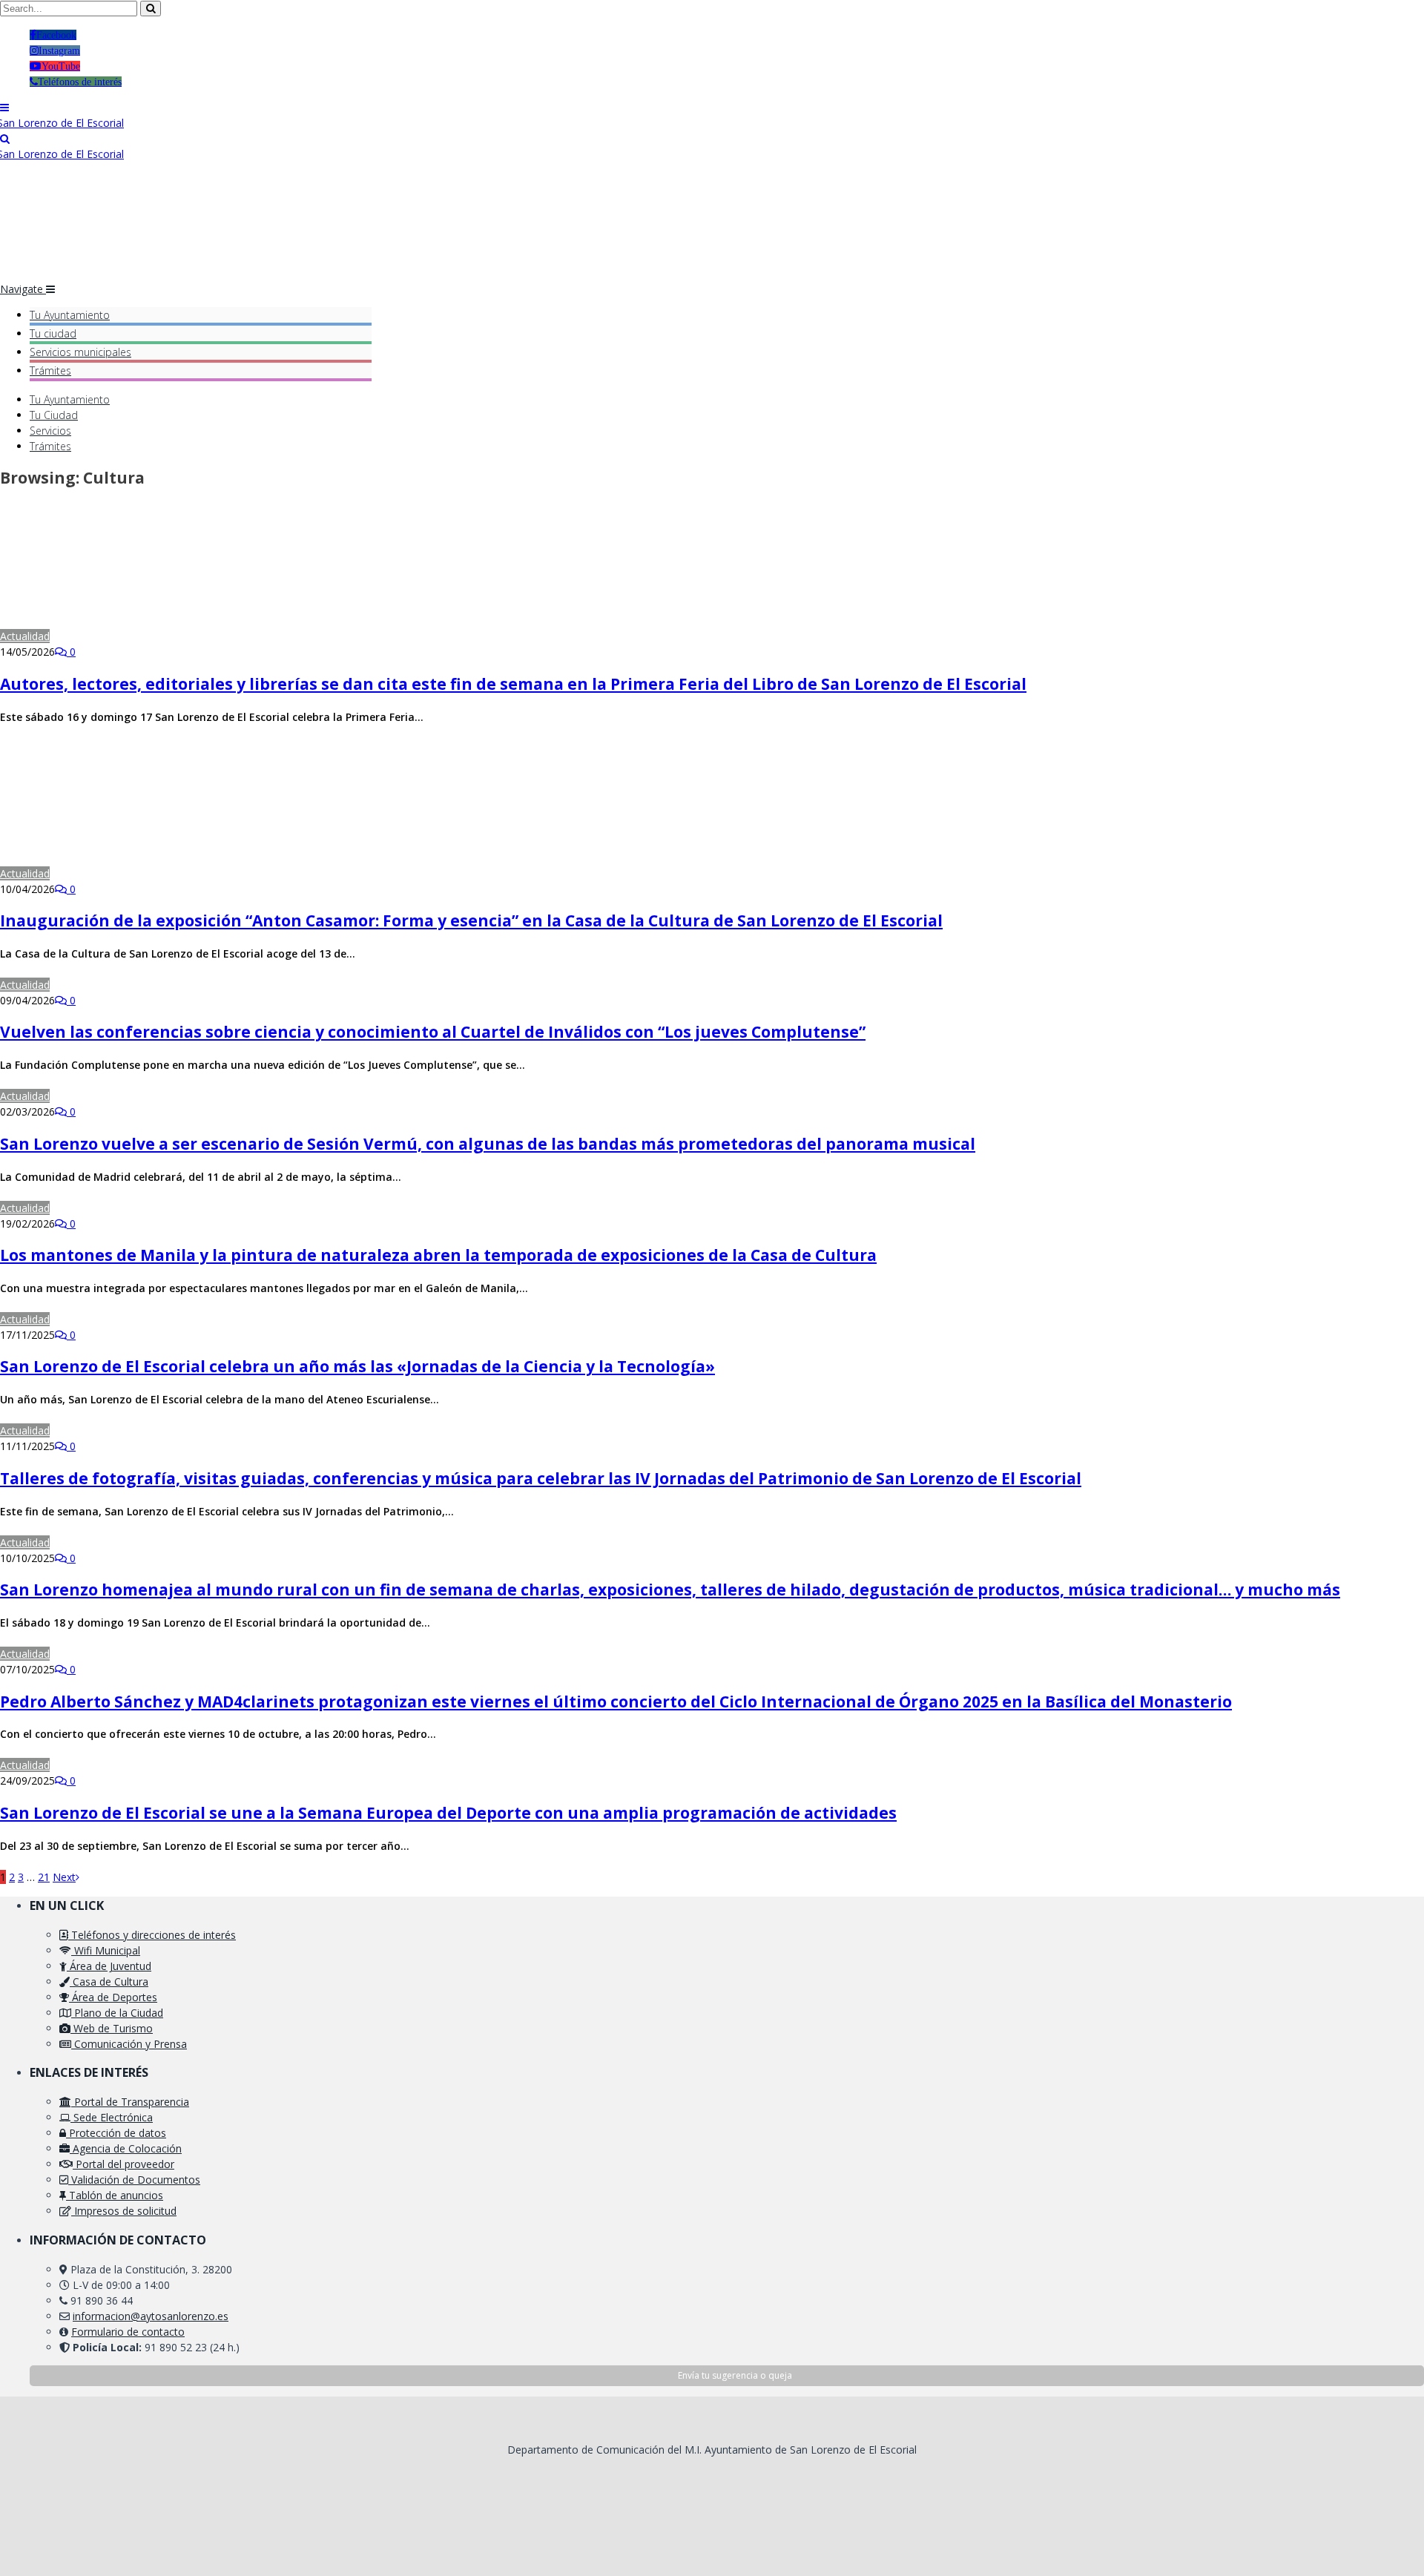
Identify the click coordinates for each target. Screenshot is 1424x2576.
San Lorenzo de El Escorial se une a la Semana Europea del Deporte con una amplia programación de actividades (448, 1813)
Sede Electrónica (112, 2117)
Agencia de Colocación (126, 2148)
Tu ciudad (53, 333)
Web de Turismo (112, 2028)
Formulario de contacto (128, 2332)
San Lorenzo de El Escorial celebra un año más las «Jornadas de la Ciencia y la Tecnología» (357, 1366)
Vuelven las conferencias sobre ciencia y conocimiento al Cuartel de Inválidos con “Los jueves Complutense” (433, 1032)
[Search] (5, 138)
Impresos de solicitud (124, 2211)
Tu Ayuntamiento (70, 315)
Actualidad (25, 636)
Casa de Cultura (109, 1982)
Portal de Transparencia (130, 2102)
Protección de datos (116, 2133)
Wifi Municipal (106, 1950)
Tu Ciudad (54, 415)
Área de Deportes (113, 1997)
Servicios (80, 352)
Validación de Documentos (134, 2180)
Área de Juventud (109, 1966)
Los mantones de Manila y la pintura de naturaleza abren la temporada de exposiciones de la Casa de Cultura (438, 1255)
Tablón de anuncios (115, 2195)
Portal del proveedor (123, 2164)
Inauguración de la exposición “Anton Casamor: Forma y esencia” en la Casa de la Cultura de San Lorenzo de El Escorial (471, 920)
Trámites (50, 370)
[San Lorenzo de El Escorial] (62, 123)
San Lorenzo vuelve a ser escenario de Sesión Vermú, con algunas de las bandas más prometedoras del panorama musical (488, 1144)
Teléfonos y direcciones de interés (152, 1935)
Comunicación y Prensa (129, 2044)
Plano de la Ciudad (117, 2013)
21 (44, 1877)
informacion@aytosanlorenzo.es (151, 2316)
